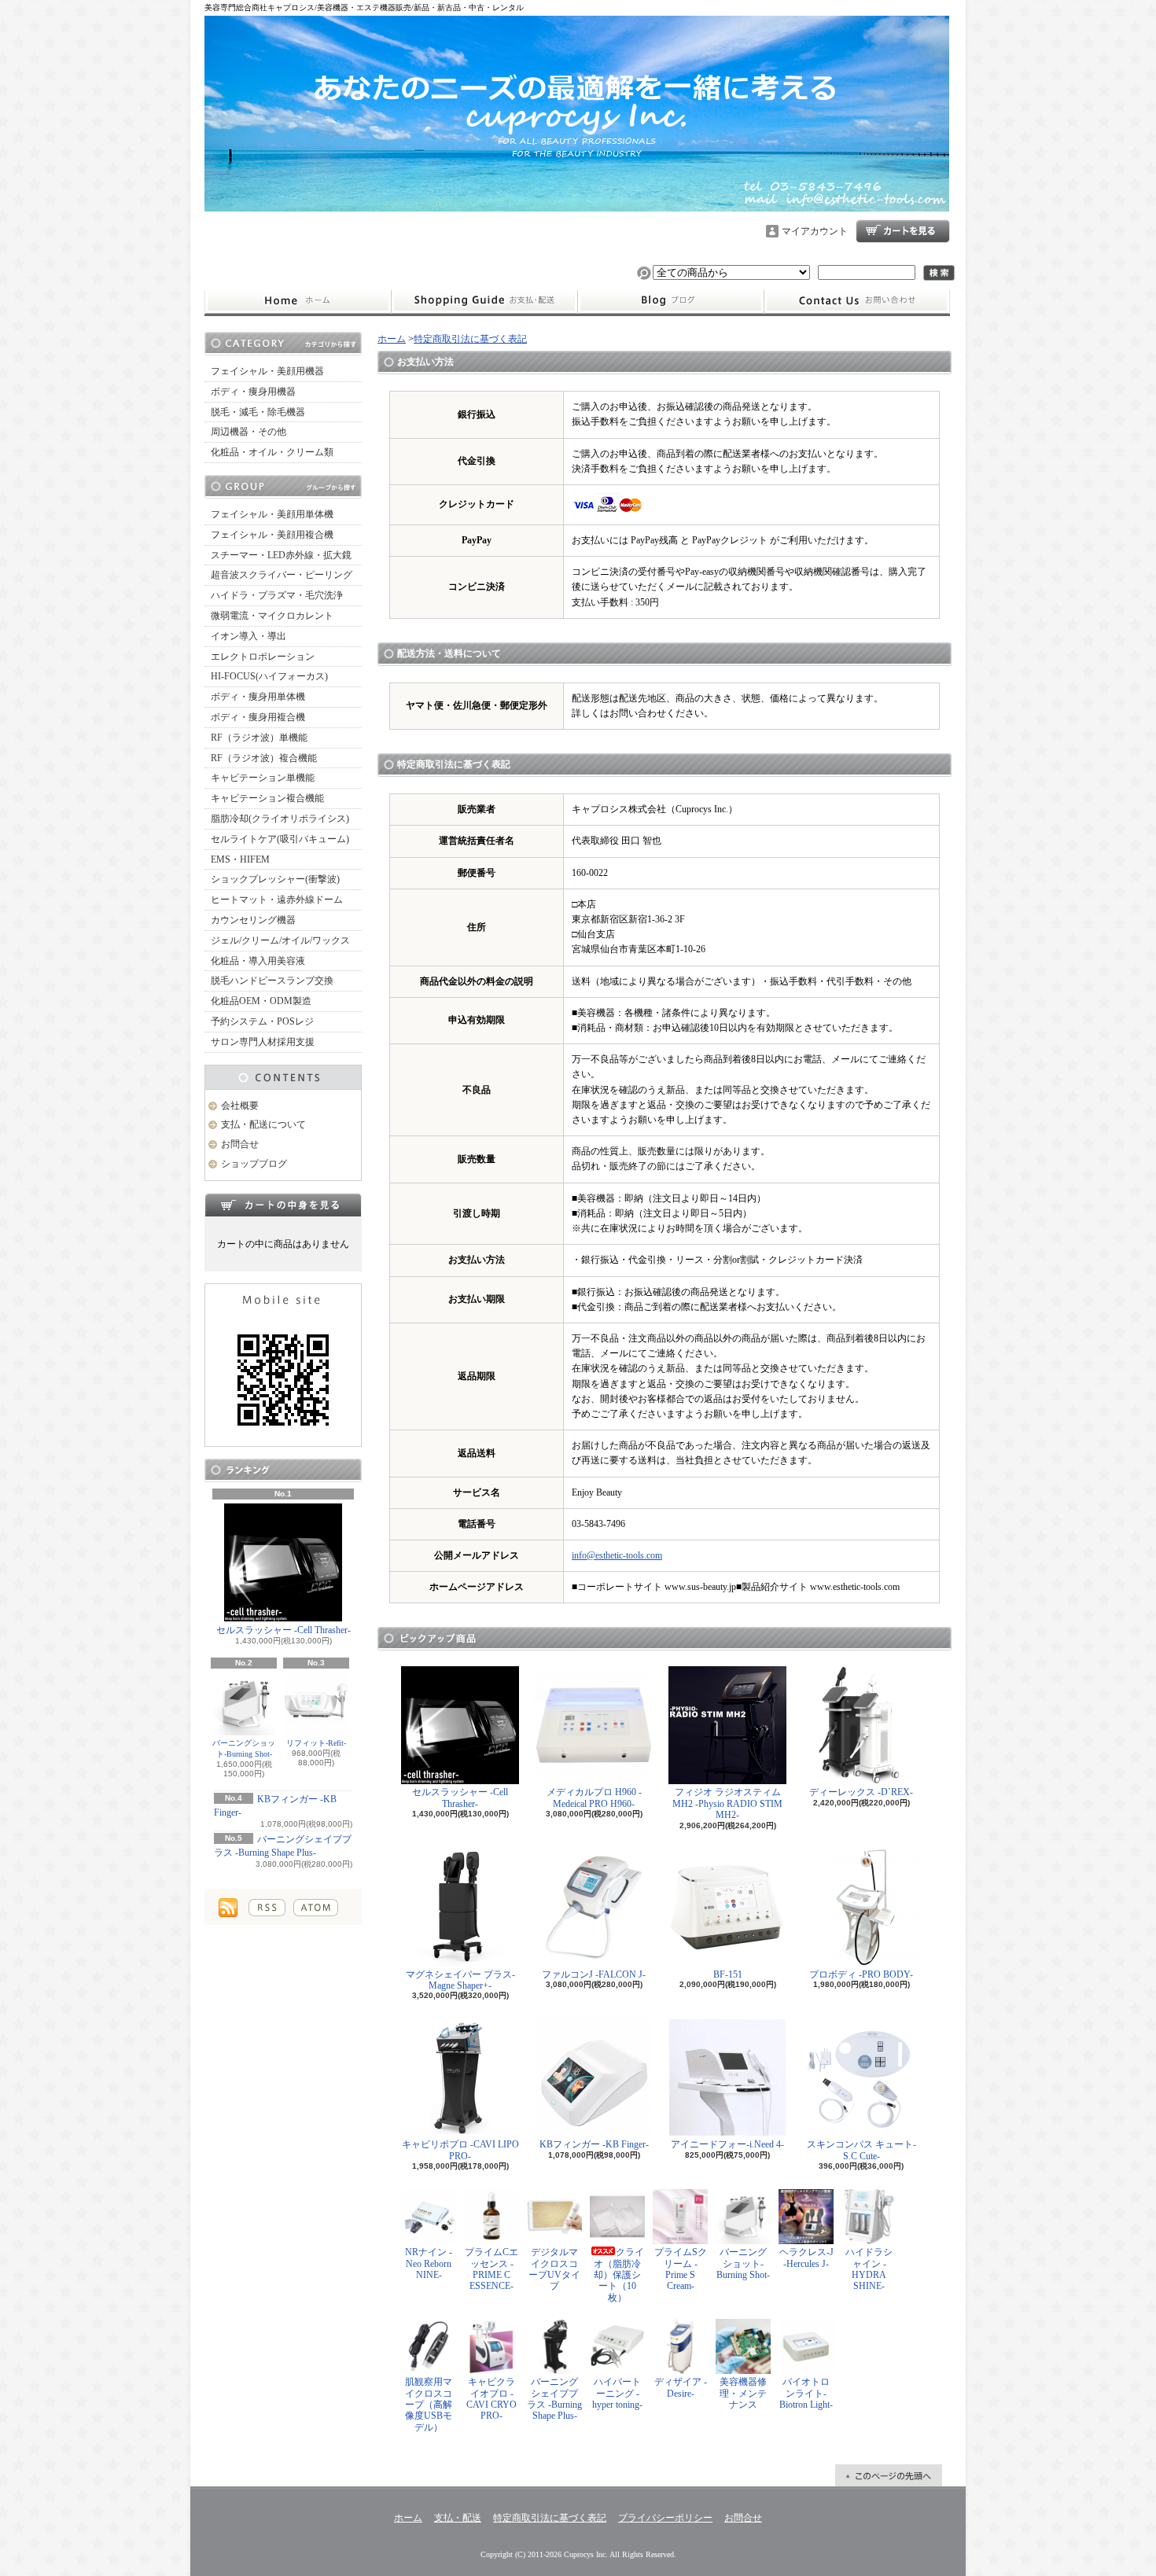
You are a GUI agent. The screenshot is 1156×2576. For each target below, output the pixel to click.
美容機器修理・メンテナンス (743, 2393)
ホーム (298, 301)
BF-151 (728, 1974)
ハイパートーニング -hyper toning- (617, 2393)
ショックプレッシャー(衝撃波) (275, 879)
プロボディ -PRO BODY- (861, 1974)
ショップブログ (671, 301)
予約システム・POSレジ (262, 1021)
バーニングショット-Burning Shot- (244, 1748)
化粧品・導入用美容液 (258, 961)
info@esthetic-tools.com (617, 1555)
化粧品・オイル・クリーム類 (272, 452)
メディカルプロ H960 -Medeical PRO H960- (594, 1798)
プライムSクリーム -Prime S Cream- (681, 2269)
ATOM (316, 1908)
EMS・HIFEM (240, 859)
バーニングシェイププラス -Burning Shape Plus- (554, 2399)
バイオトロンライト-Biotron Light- (806, 2393)
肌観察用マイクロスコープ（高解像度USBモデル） (429, 2405)
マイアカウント (815, 231)
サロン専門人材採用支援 (263, 1042)
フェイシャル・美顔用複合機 (272, 535)
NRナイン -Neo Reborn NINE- (429, 2263)
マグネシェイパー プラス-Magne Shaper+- (460, 1980)
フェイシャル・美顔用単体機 (272, 514)
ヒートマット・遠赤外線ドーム (277, 900)
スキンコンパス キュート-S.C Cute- (861, 2150)
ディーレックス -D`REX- (861, 1792)
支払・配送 (458, 2518)
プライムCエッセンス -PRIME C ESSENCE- (491, 2269)
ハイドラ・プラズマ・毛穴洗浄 (277, 595)
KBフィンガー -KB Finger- (594, 2144)
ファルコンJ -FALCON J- (594, 1974)
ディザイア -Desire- (681, 2387)
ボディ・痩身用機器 (253, 392)
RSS (267, 1908)
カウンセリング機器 (253, 920)
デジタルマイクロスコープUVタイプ (554, 2269)
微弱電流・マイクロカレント (272, 616)
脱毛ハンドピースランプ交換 (272, 981)
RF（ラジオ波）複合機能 (264, 758)
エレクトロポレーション (263, 657)
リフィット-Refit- (316, 1743)
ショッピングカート (903, 231)
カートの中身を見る (283, 1205)
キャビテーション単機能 (263, 778)
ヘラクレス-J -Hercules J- (806, 2258)
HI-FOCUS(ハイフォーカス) (269, 676)
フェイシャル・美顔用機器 (267, 371)
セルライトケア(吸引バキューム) (280, 839)
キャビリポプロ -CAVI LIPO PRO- (460, 2150)
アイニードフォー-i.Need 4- (727, 2144)
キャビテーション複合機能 (267, 798)
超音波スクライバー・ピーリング (282, 575)
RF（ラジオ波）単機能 (259, 738)
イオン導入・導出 (249, 636)
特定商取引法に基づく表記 (470, 339)
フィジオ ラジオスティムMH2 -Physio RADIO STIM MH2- (727, 1803)
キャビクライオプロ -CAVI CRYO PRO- (491, 2399)
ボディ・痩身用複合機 (258, 717)
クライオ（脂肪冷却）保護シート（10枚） (619, 2275)
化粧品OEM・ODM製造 (261, 1001)
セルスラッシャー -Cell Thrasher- (283, 1630)
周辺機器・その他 (249, 432)
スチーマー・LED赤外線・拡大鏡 (281, 555)
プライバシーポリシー (665, 2518)
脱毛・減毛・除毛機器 (258, 412)
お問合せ (857, 301)
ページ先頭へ (889, 2475)
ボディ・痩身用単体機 (258, 697)
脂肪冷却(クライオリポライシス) (280, 819)
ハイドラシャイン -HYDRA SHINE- (869, 2269)
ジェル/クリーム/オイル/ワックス (280, 940)
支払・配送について (484, 301)
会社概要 (240, 1106)
